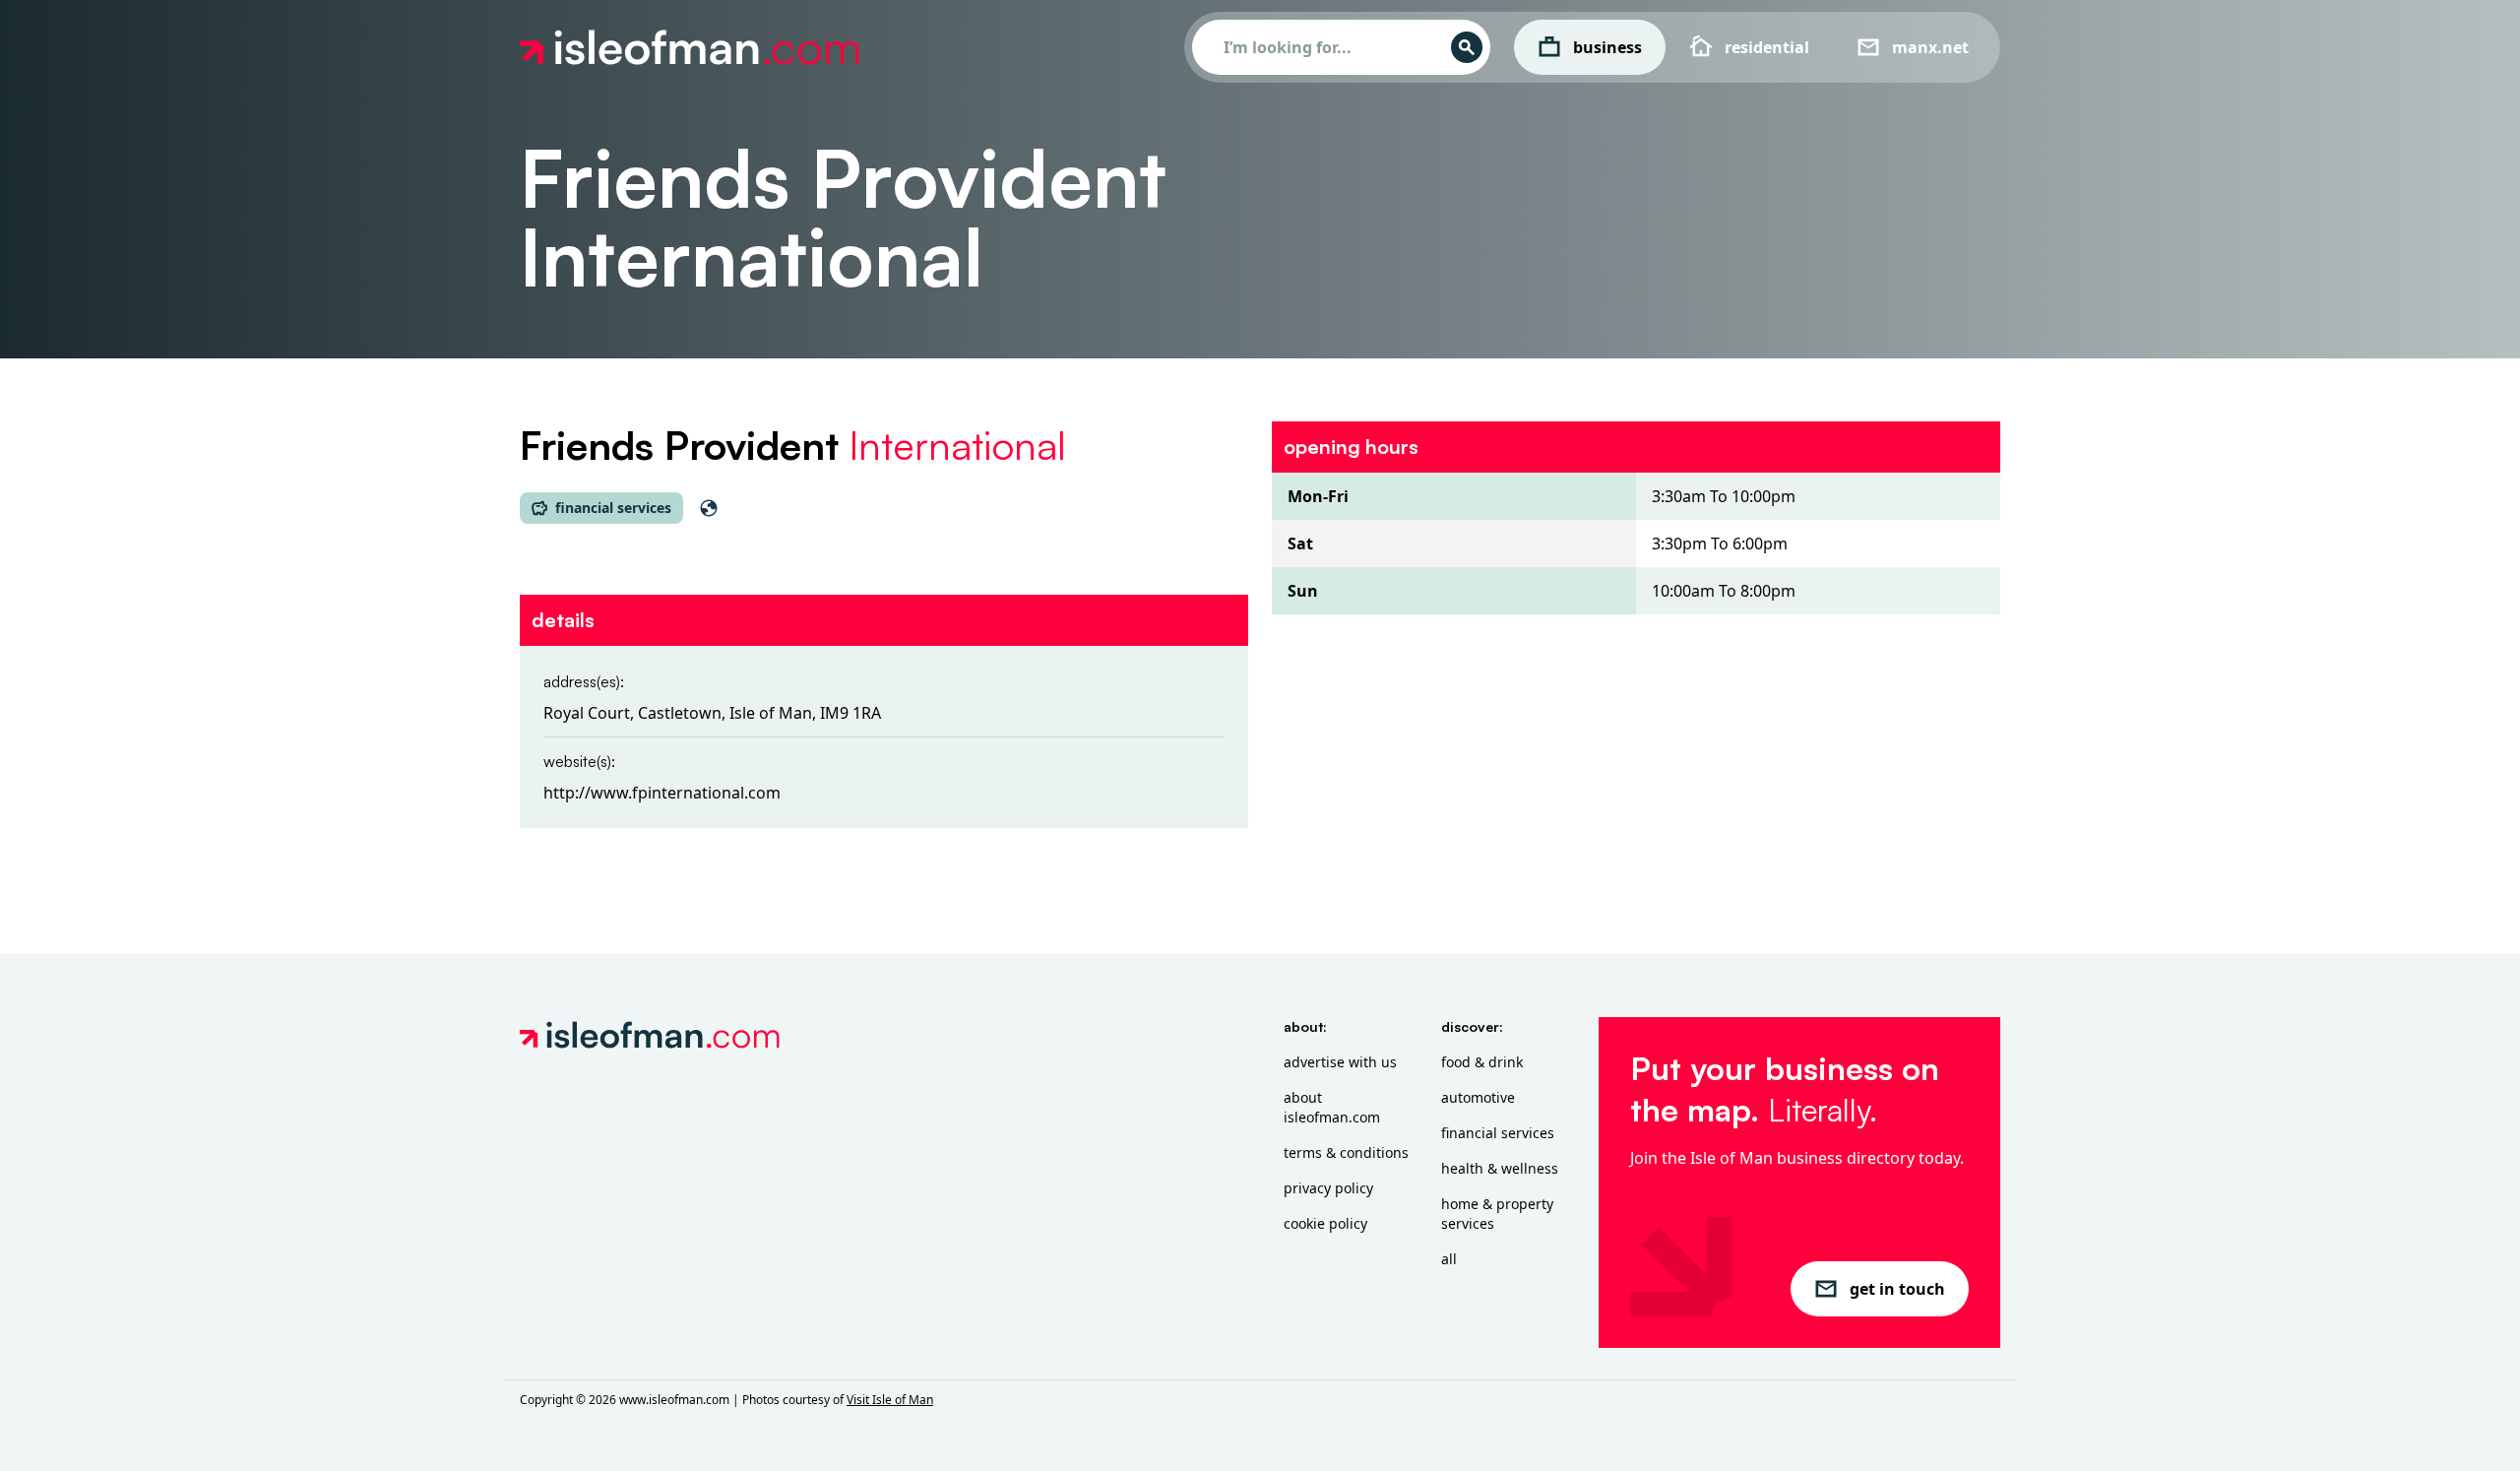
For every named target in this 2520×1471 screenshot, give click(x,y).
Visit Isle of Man (890, 1400)
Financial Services (1498, 1133)
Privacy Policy (1328, 1188)
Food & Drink (1482, 1062)
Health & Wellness (1500, 1168)
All (1449, 1259)
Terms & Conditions (1346, 1152)
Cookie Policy (1325, 1223)
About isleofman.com (1332, 1107)
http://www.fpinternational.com (662, 793)
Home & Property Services (1497, 1214)
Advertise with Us (1340, 1062)
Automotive (1478, 1097)
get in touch (1897, 1289)
